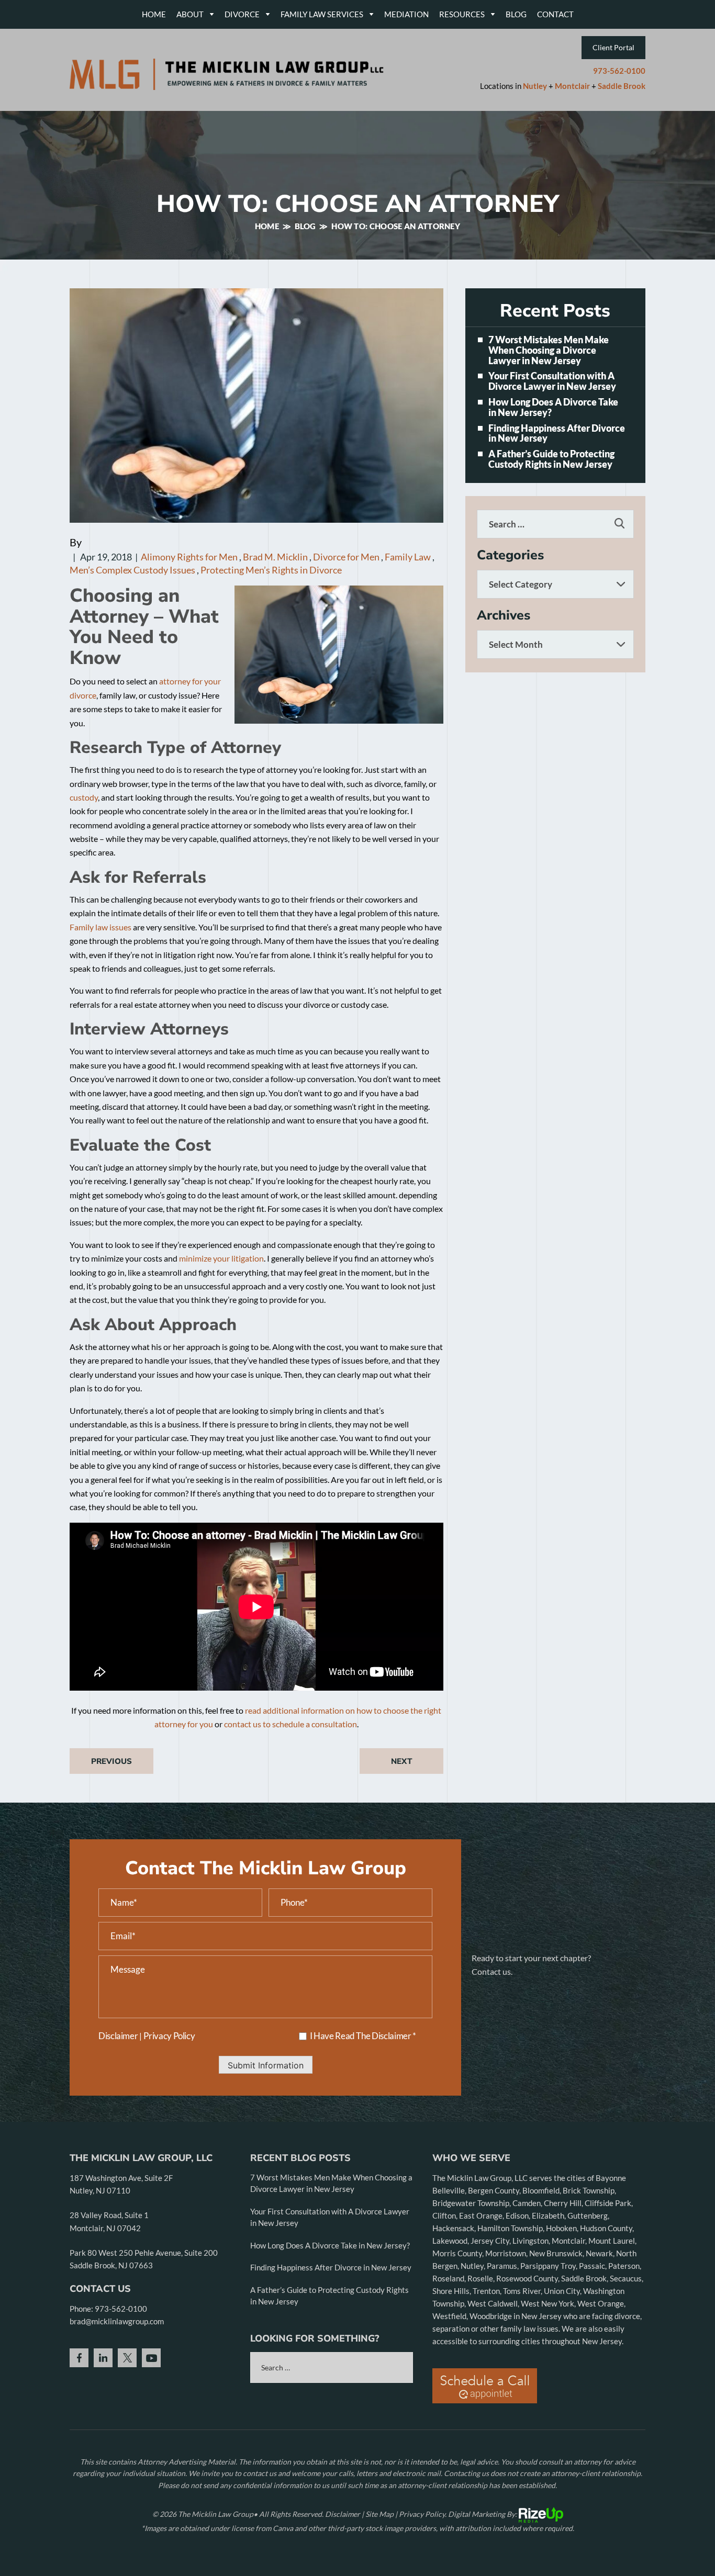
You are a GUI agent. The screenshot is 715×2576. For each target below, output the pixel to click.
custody (84, 797)
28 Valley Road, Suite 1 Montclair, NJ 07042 (109, 2221)
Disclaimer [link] (343, 2514)
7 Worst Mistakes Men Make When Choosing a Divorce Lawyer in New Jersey (549, 350)
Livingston (530, 2241)
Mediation (406, 14)
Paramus (502, 2266)
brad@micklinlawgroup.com (117, 2321)
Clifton (444, 2215)
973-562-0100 (619, 71)
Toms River (522, 2291)
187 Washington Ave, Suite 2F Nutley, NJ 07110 (121, 2184)
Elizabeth (548, 2215)
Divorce (242, 14)
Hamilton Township (510, 2228)
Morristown (506, 2253)
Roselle (480, 2278)
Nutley (535, 86)
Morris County (457, 2253)
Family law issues (100, 927)
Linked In (103, 2358)
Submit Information (266, 2065)
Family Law (408, 557)
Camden (527, 2203)
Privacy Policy (169, 2036)
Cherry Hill (563, 2203)
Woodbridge (491, 2316)
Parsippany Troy (548, 2266)
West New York (548, 2303)
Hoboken (561, 2228)
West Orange (601, 2303)
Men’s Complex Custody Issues (132, 570)
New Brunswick (556, 2253)
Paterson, (625, 2266)
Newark (599, 2253)
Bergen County (494, 2190)
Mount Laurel (612, 2241)
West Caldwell (493, 2303)
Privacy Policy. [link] (423, 2514)
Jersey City (490, 2241)
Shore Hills (451, 2291)
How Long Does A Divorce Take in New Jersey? (553, 408)
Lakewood (450, 2241)
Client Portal (613, 47)
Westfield (449, 2316)
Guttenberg (588, 2215)
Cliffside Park (608, 2203)
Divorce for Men (346, 557)
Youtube (151, 2358)
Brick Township (589, 2190)
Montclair (572, 86)
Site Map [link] (379, 2514)
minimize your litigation (221, 1258)
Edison (517, 2215)
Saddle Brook (622, 86)
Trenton (486, 2291)
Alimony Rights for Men (189, 557)
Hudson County (606, 2228)
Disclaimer (118, 2036)
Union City (562, 2291)
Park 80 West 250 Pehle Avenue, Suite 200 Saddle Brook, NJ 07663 (144, 2259)
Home (154, 14)
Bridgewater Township (471, 2203)
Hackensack (453, 2228)
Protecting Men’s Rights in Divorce (271, 570)
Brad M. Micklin (275, 557)
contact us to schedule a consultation (291, 1724)
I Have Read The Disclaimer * (363, 2036)
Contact (555, 14)
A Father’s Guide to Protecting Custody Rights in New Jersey (551, 459)
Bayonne (611, 2178)
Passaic (592, 2266)
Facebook (79, 2358)
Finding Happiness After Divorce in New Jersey (557, 434)
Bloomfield (541, 2190)
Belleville (449, 2190)
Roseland (448, 2278)
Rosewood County (527, 2278)
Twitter (127, 2358)
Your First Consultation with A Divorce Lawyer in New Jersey (552, 381)
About (190, 14)
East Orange (481, 2215)
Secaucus (626, 2278)
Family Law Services (322, 14)
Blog (516, 14)
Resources (462, 14)
